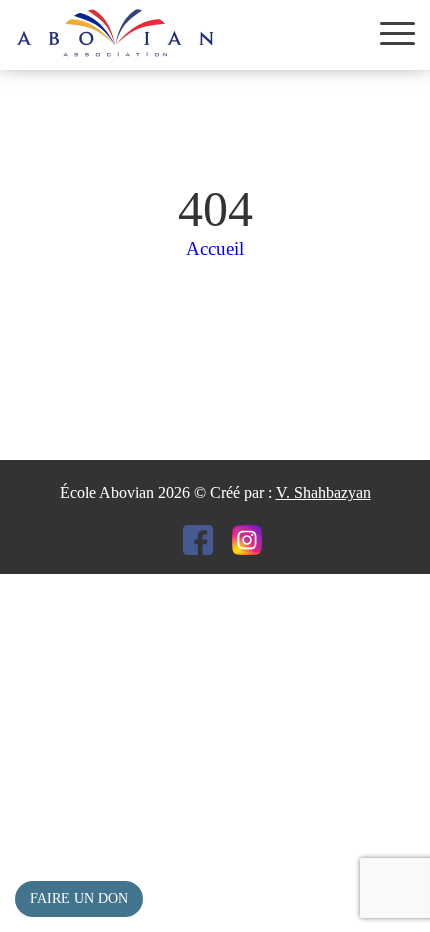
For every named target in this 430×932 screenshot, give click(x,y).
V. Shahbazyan (323, 492)
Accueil (215, 248)
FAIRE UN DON (79, 898)
